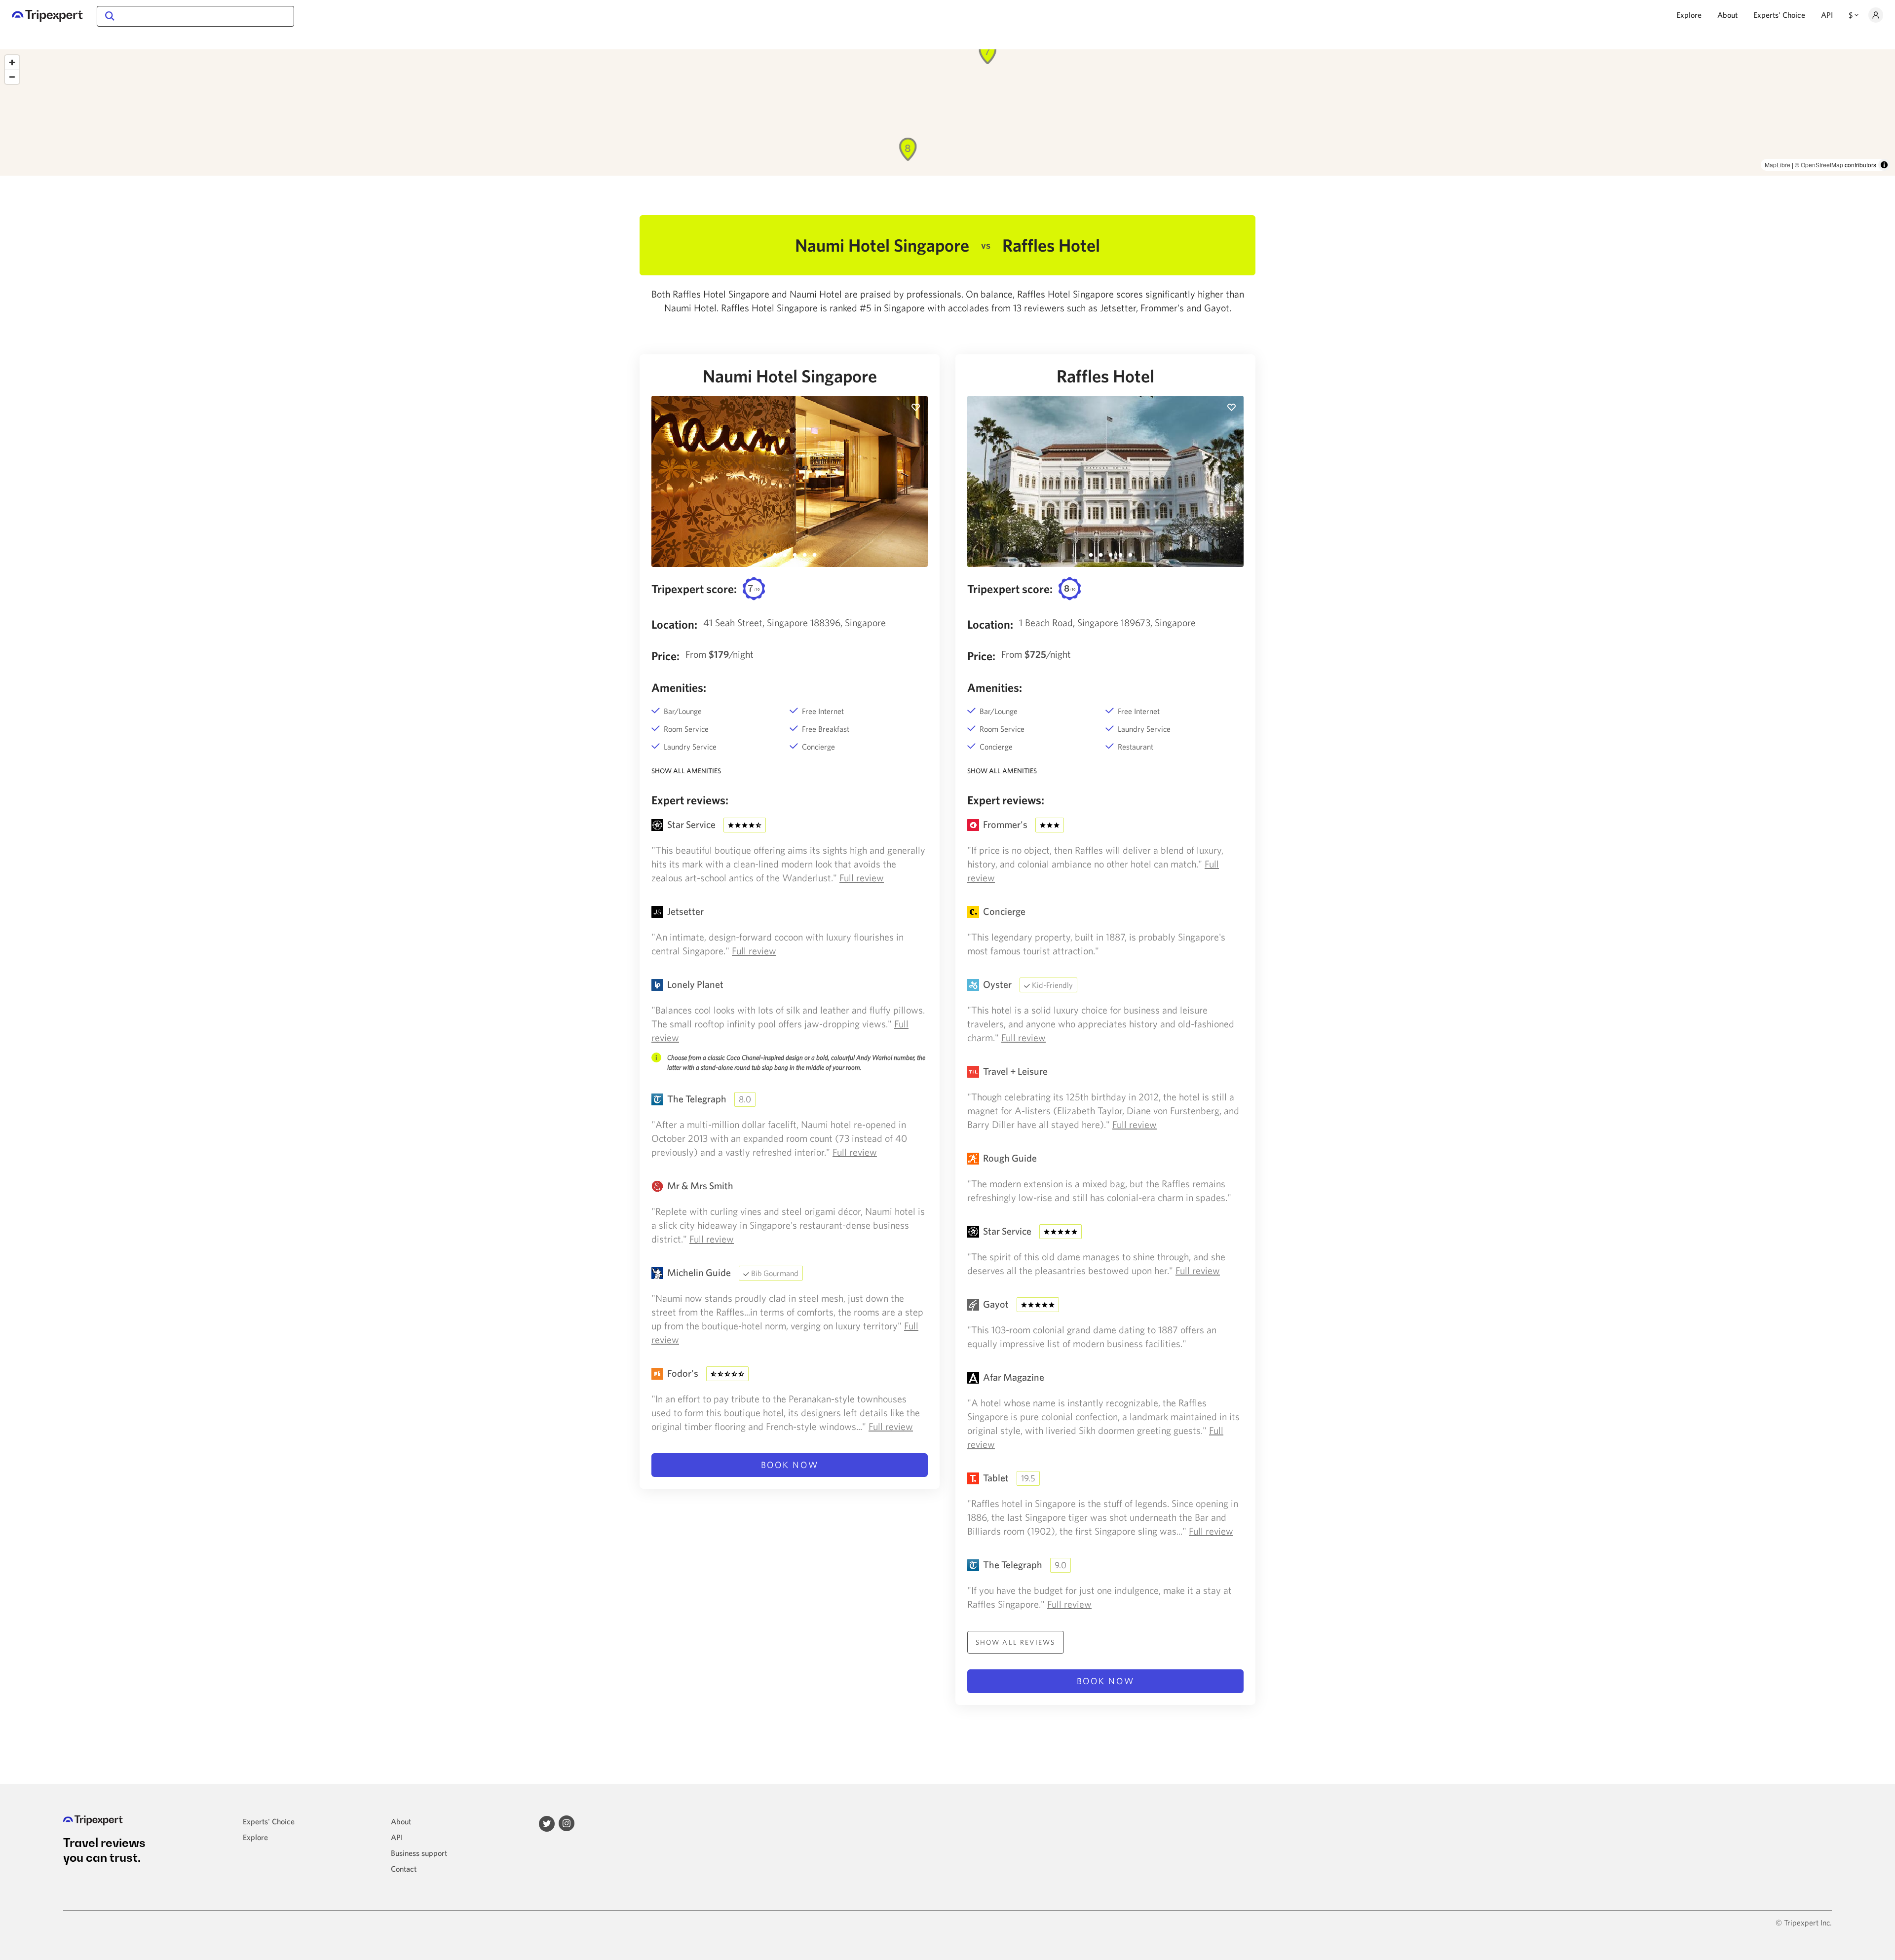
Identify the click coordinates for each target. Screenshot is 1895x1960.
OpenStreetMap (1822, 165)
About (1727, 15)
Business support (419, 1853)
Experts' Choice (1779, 15)
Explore (1689, 15)
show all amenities (686, 771)
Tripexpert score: (694, 589)
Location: (674, 624)
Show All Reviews (1016, 1642)
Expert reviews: (690, 800)
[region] (947, 113)
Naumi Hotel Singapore (790, 376)
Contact (404, 1869)
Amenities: (679, 687)
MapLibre (1778, 165)
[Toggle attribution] (1884, 165)
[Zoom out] (12, 77)
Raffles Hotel (1105, 376)
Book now (790, 1465)
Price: (665, 656)
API (1827, 15)
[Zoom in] (12, 62)
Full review (862, 878)
